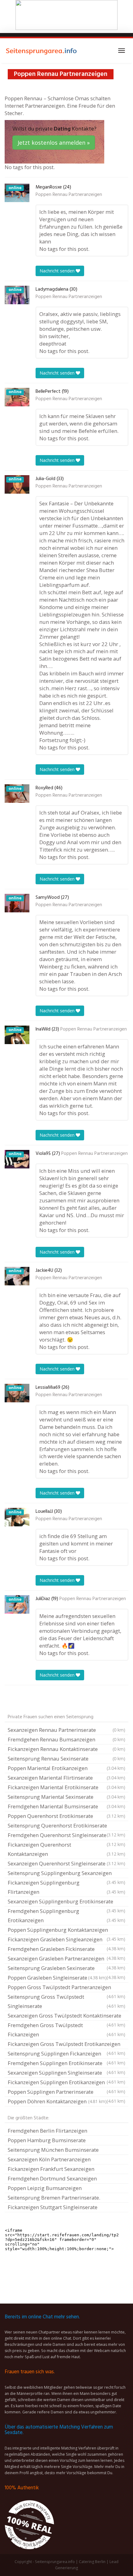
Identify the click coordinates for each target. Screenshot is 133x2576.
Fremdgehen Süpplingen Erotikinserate (66, 2064)
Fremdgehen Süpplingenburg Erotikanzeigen (66, 1916)
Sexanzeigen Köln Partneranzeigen (49, 2159)
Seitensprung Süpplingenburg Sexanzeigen (66, 1874)
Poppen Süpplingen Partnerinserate (66, 2093)
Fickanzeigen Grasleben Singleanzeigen (66, 1940)
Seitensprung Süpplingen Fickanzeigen (66, 2054)
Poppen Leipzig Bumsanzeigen (45, 2188)
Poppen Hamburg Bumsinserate (47, 2140)
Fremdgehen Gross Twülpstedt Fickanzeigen (66, 2030)
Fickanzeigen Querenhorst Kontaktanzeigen (66, 1849)
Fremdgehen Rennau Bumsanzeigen (66, 1739)
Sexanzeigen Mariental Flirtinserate (66, 1778)
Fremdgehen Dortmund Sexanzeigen (52, 2178)
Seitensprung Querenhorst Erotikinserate (66, 1826)
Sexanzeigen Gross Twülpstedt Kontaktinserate (66, 2016)
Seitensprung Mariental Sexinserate (66, 1797)
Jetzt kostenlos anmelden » (54, 143)
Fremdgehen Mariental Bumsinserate (66, 1806)
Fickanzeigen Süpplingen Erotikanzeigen (66, 2083)
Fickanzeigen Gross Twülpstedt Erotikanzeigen (66, 2045)
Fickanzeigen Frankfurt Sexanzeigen (51, 2169)
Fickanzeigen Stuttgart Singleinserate (53, 2207)
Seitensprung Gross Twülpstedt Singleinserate (66, 2001)
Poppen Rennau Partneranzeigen (69, 195)
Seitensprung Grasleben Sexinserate (66, 1969)
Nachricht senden (58, 271)
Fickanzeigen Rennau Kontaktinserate (66, 1749)
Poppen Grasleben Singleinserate (57, 1978)
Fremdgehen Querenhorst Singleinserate (66, 1836)
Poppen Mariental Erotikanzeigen (66, 1768)
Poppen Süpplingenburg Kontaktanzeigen (66, 1931)
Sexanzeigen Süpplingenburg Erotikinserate (66, 1902)
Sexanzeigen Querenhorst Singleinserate (66, 1863)
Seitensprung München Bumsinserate (53, 2150)
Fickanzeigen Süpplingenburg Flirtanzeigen (66, 1887)
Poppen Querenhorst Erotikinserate (66, 1816)
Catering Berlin (92, 2562)
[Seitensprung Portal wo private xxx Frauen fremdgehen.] (42, 51)
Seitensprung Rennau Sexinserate (66, 1759)
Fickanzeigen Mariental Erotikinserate (66, 1787)
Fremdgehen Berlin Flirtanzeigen (47, 2131)
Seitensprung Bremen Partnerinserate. (54, 2198)
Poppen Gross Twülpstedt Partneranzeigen (66, 1988)
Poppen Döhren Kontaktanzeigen (57, 2101)
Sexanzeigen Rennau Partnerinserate (66, 1730)
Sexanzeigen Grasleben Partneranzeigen (66, 1959)
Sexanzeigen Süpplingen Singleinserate (66, 2073)
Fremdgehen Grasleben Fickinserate (66, 1950)
